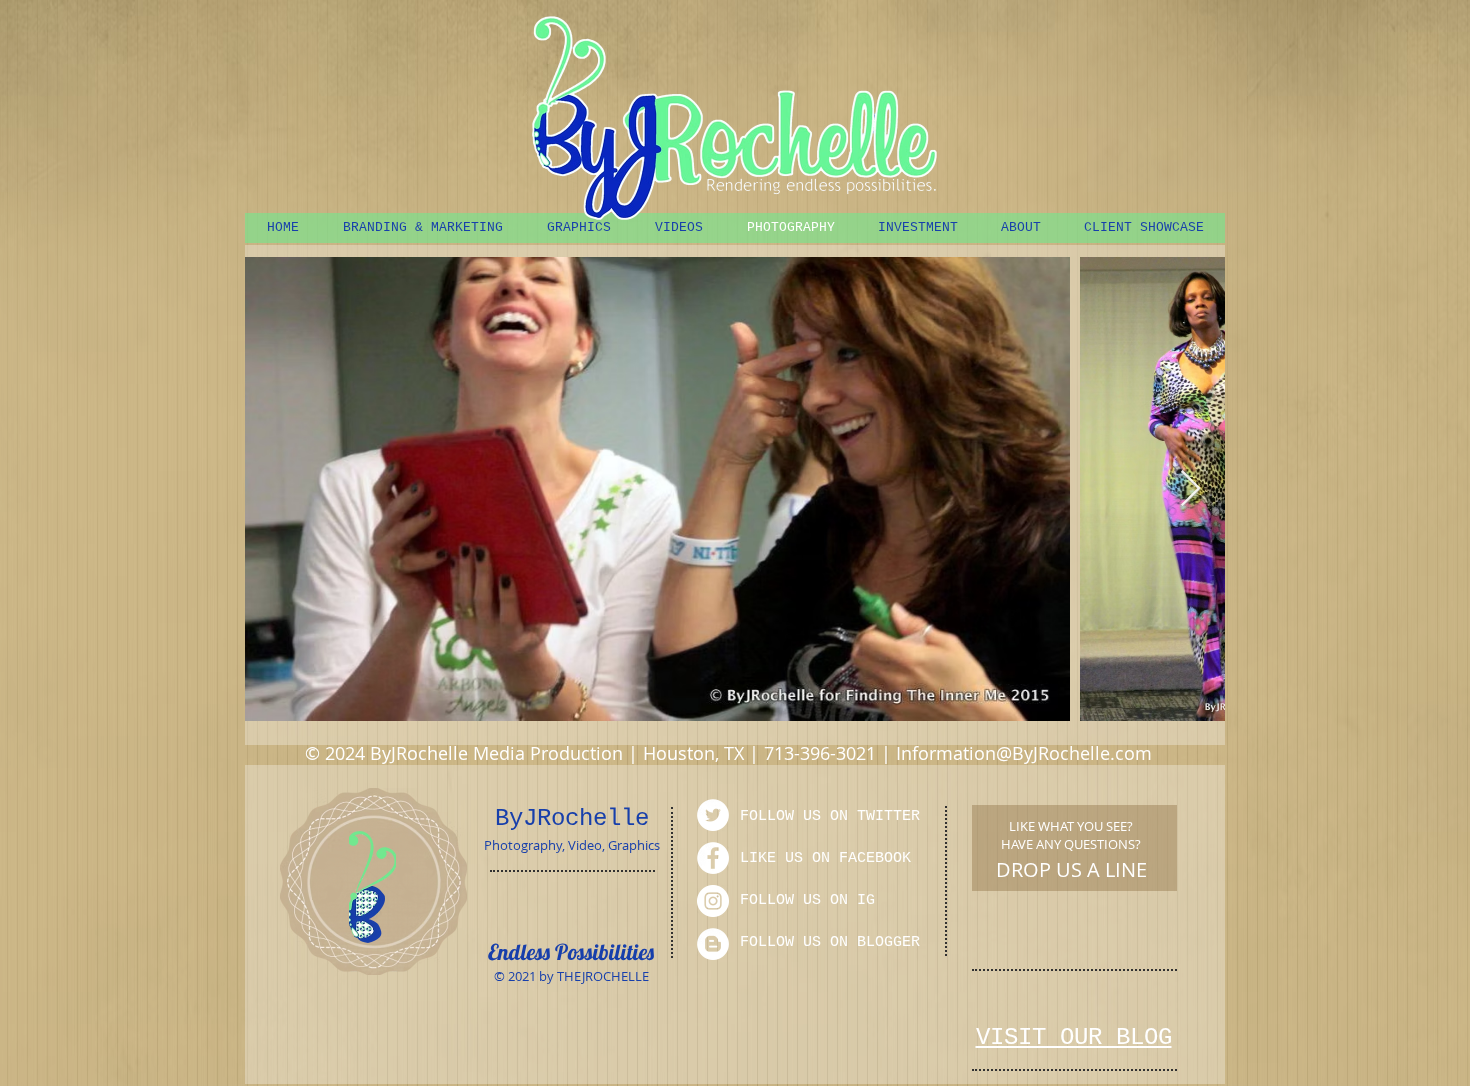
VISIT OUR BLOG (1074, 1037)
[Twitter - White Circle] (713, 815)
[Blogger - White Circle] (713, 944)
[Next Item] (1190, 489)
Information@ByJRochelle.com (1024, 753)
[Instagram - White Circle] (713, 901)
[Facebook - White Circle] (713, 858)
